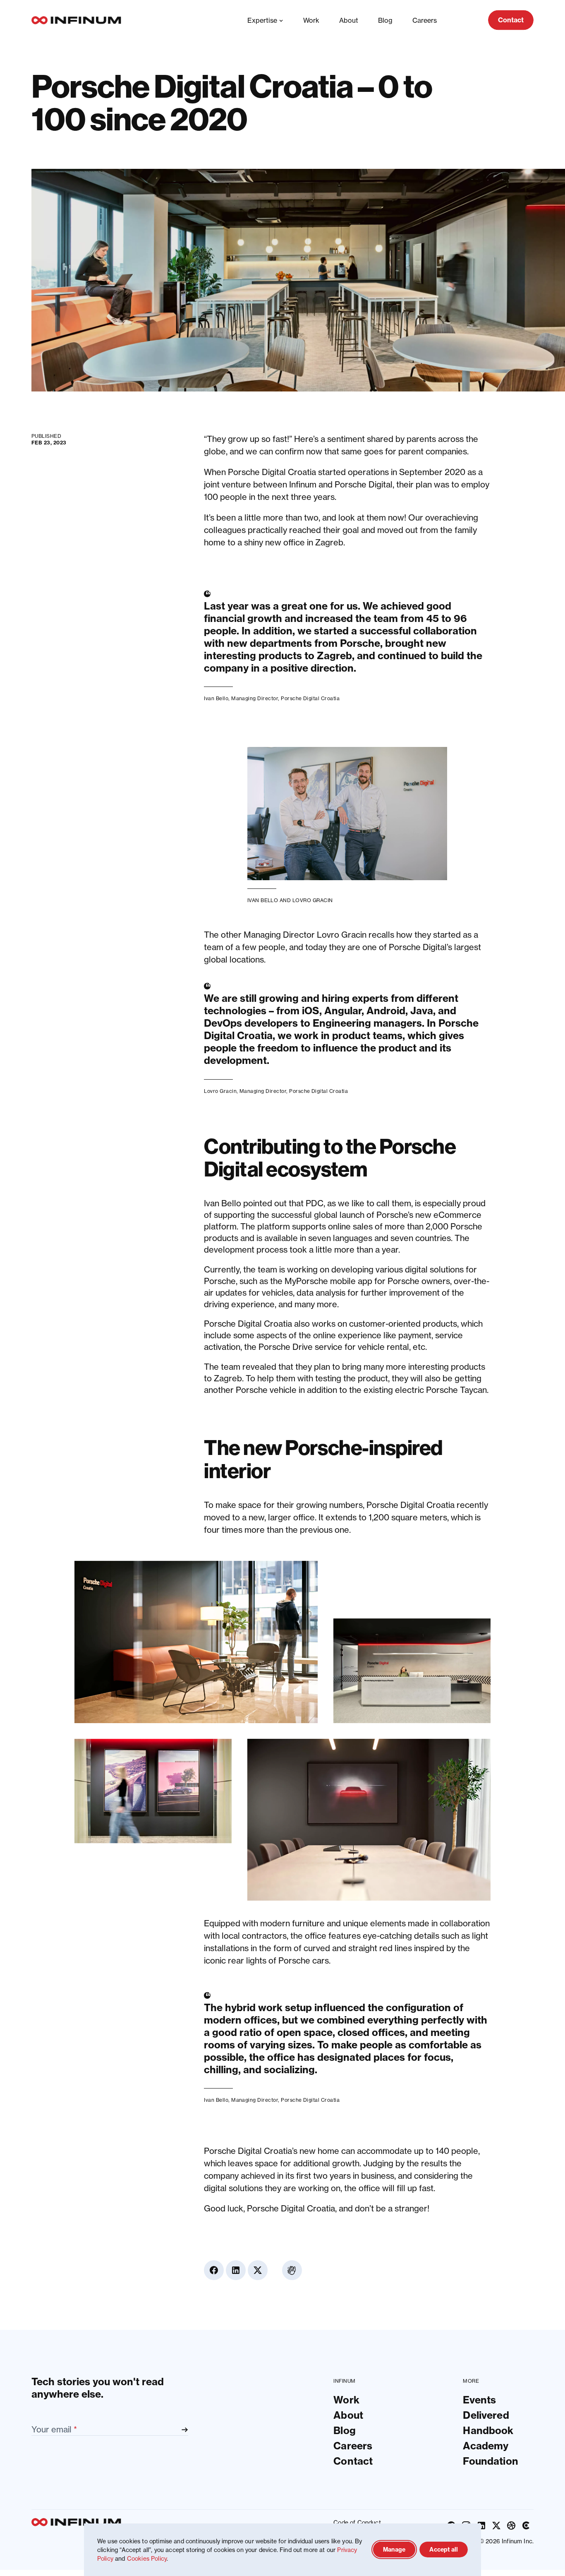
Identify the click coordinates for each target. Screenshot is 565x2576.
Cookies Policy (147, 2558)
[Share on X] (524, 487)
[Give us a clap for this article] (524, 521)
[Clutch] (526, 2526)
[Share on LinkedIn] (524, 465)
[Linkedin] (481, 2526)
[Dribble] (511, 2526)
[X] (496, 2526)
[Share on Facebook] (524, 443)
